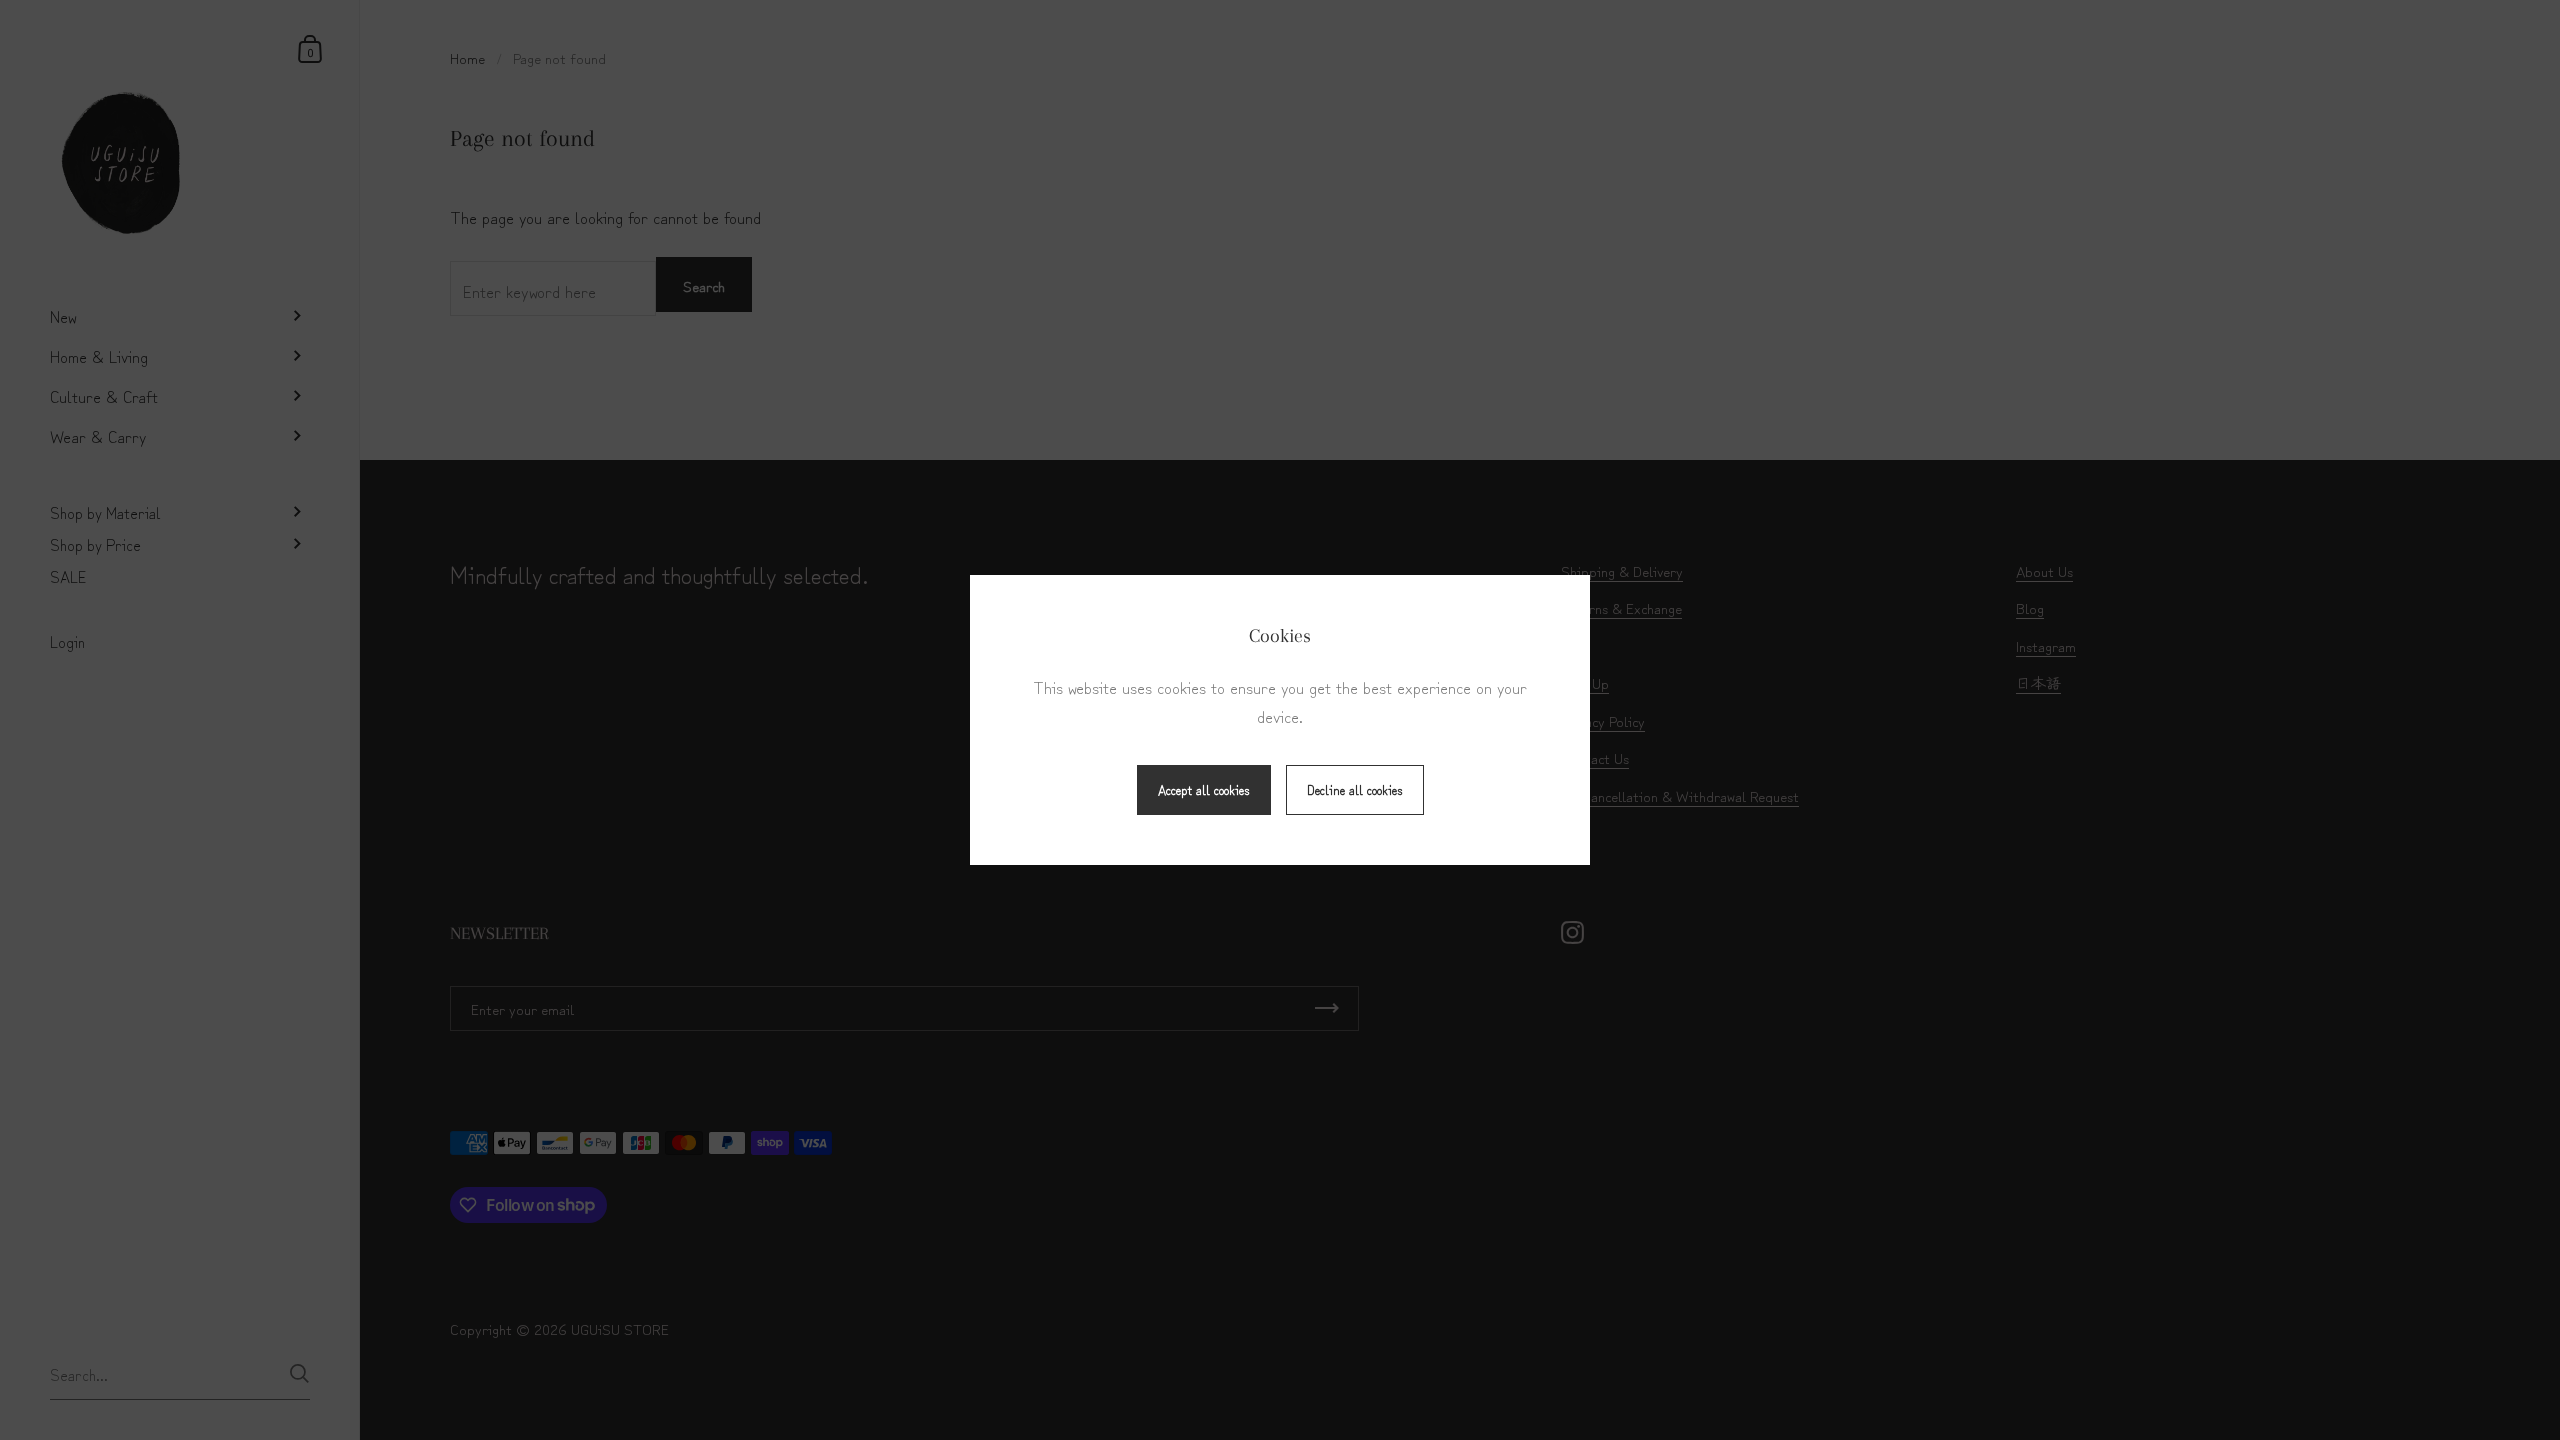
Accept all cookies (1204, 789)
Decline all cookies (1355, 789)
